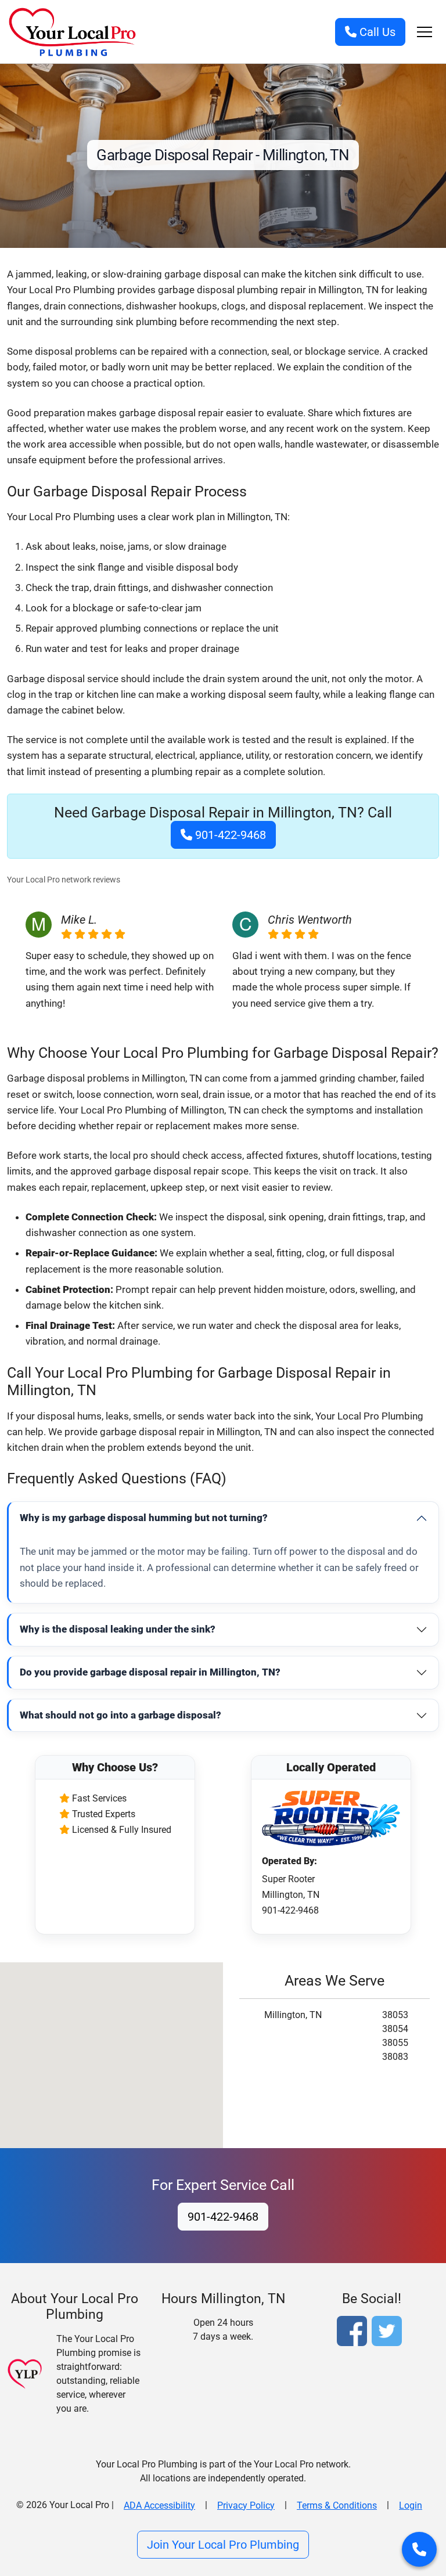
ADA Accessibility (159, 2505)
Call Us (376, 32)
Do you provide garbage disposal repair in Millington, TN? (150, 1672)
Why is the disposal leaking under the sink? (118, 1629)
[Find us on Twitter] (389, 2333)
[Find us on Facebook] (354, 2333)
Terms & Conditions (337, 2505)
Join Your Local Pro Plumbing (223, 2545)
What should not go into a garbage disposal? (121, 1715)
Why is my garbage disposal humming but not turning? (144, 1518)
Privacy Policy (246, 2505)
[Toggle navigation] (425, 32)
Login (411, 2505)
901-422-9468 (229, 835)
